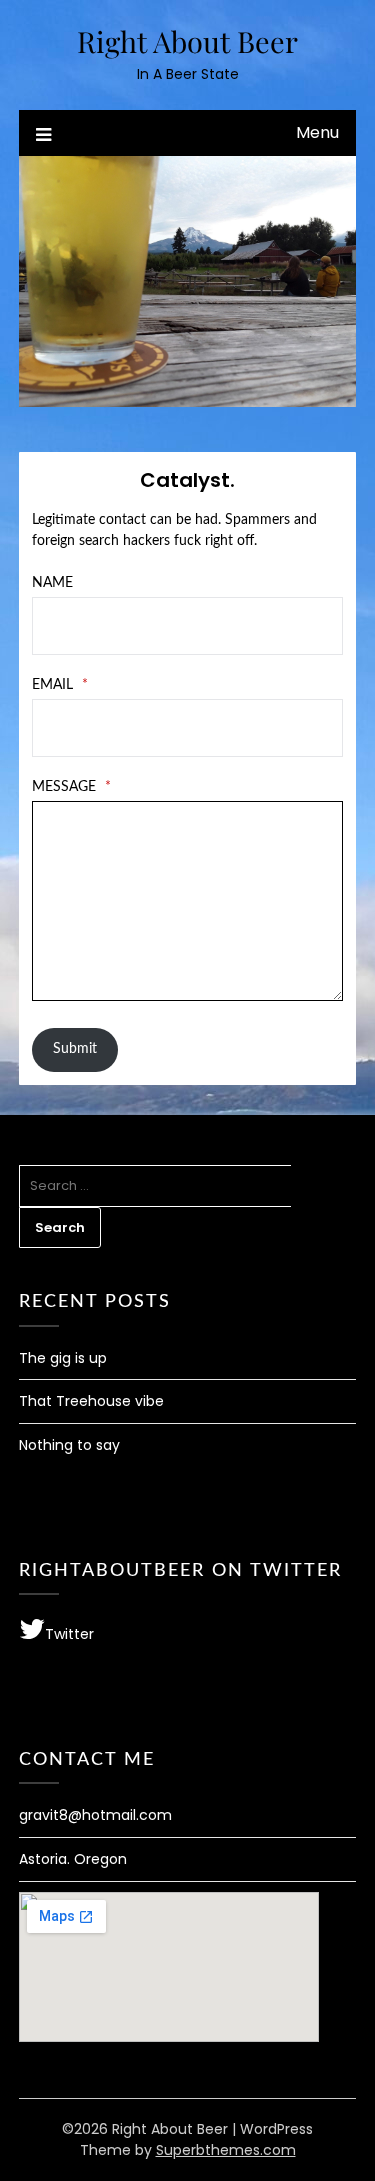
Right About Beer (187, 41)
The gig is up (63, 1358)
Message (71, 787)
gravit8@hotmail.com (95, 1815)
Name (52, 583)
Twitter (69, 1634)
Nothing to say (69, 1445)
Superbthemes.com (226, 2150)
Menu (317, 132)
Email (60, 685)
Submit (75, 1049)
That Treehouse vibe (91, 1401)
